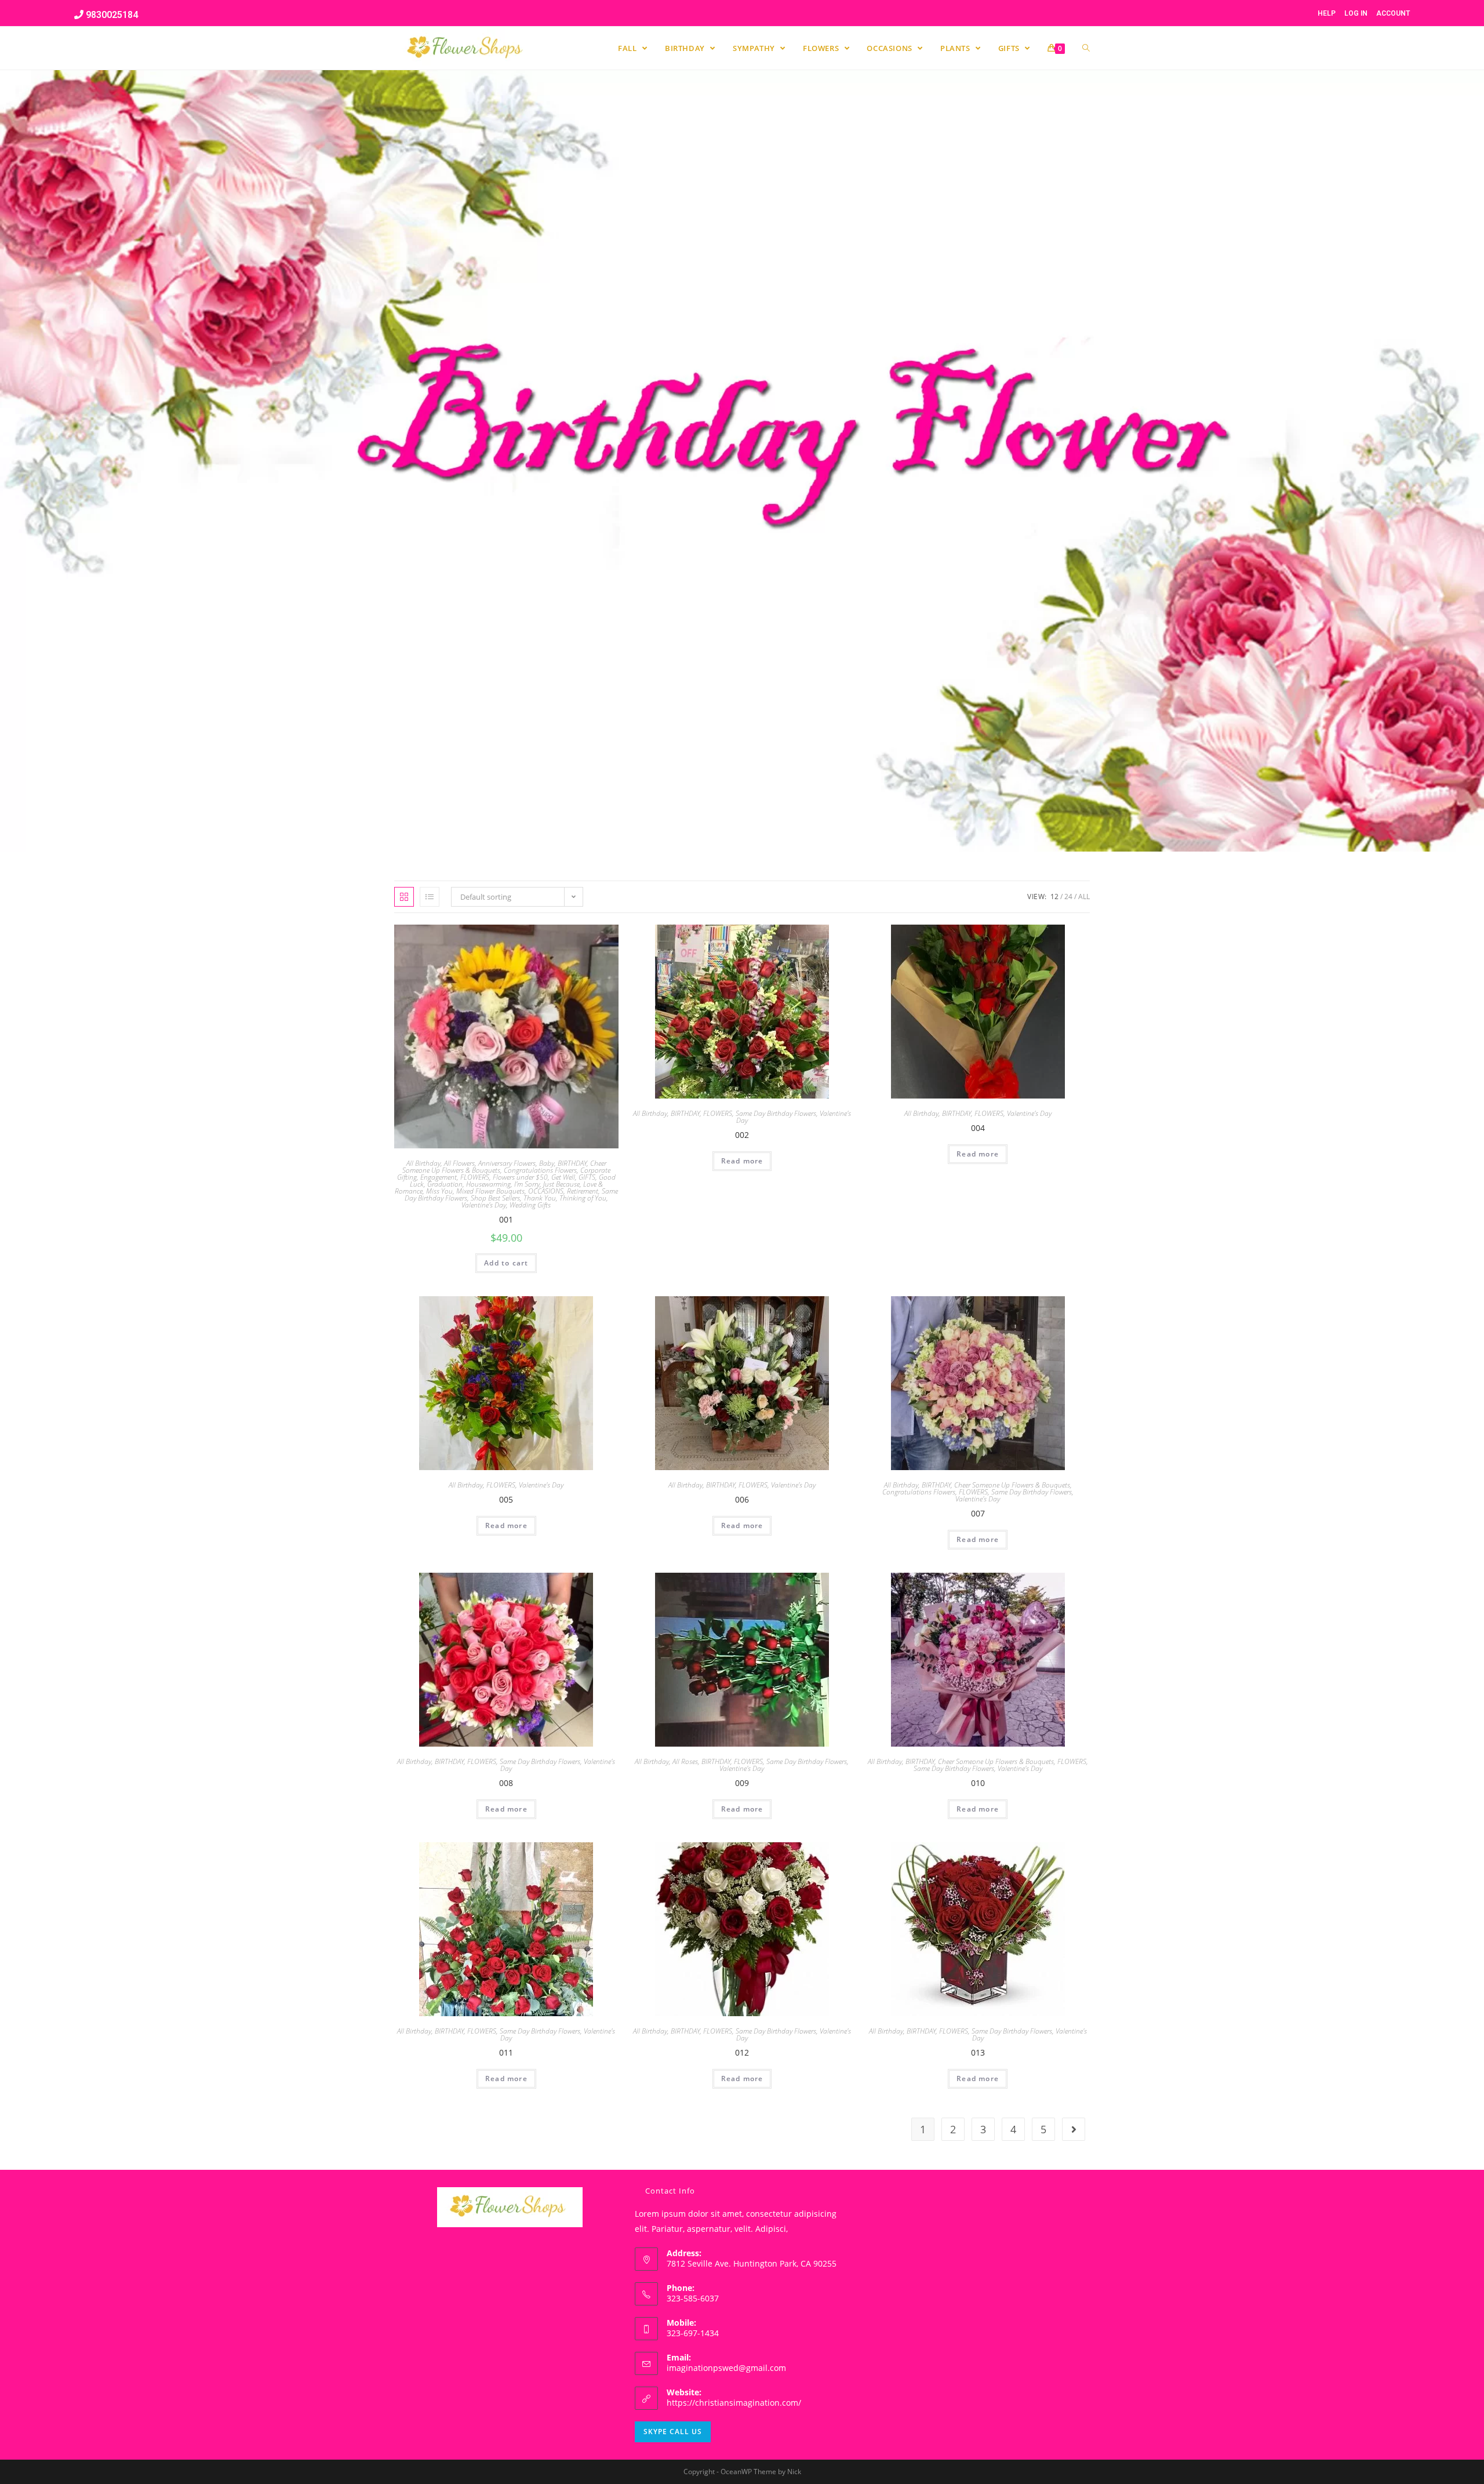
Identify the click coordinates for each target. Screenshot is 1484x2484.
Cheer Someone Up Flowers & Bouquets (1012, 1485)
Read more (742, 1161)
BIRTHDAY (572, 1163)
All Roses (685, 1761)
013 (978, 2052)
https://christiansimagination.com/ (734, 2403)
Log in (1356, 13)
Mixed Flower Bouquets (490, 1191)
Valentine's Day (484, 1205)
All (1084, 897)
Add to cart (506, 1263)
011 (506, 2052)
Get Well (563, 1177)
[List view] (430, 897)
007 (978, 1513)
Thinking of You (583, 1198)
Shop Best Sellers (495, 1198)
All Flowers (459, 1163)
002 (742, 1135)
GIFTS (587, 1177)
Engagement (439, 1177)
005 (506, 1499)
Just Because (561, 1184)
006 (742, 1499)
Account (1393, 13)
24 (1068, 897)
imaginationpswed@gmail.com (726, 2368)
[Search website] (1086, 48)
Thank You (540, 1198)
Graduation (445, 1184)
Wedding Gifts (530, 1205)
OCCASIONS (546, 1191)
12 (1054, 897)
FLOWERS (475, 1177)
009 (742, 1783)
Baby (547, 1163)
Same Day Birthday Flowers (776, 1113)
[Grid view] (404, 897)
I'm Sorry (527, 1184)
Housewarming (488, 1184)
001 (506, 1219)
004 (978, 1128)
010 (978, 1783)
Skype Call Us (673, 2432)
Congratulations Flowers (540, 1170)
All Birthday (423, 1163)
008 (506, 1783)
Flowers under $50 (520, 1177)
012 (742, 2052)
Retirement (583, 1191)
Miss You (439, 1191)
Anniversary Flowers (507, 1163)
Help (1327, 13)
